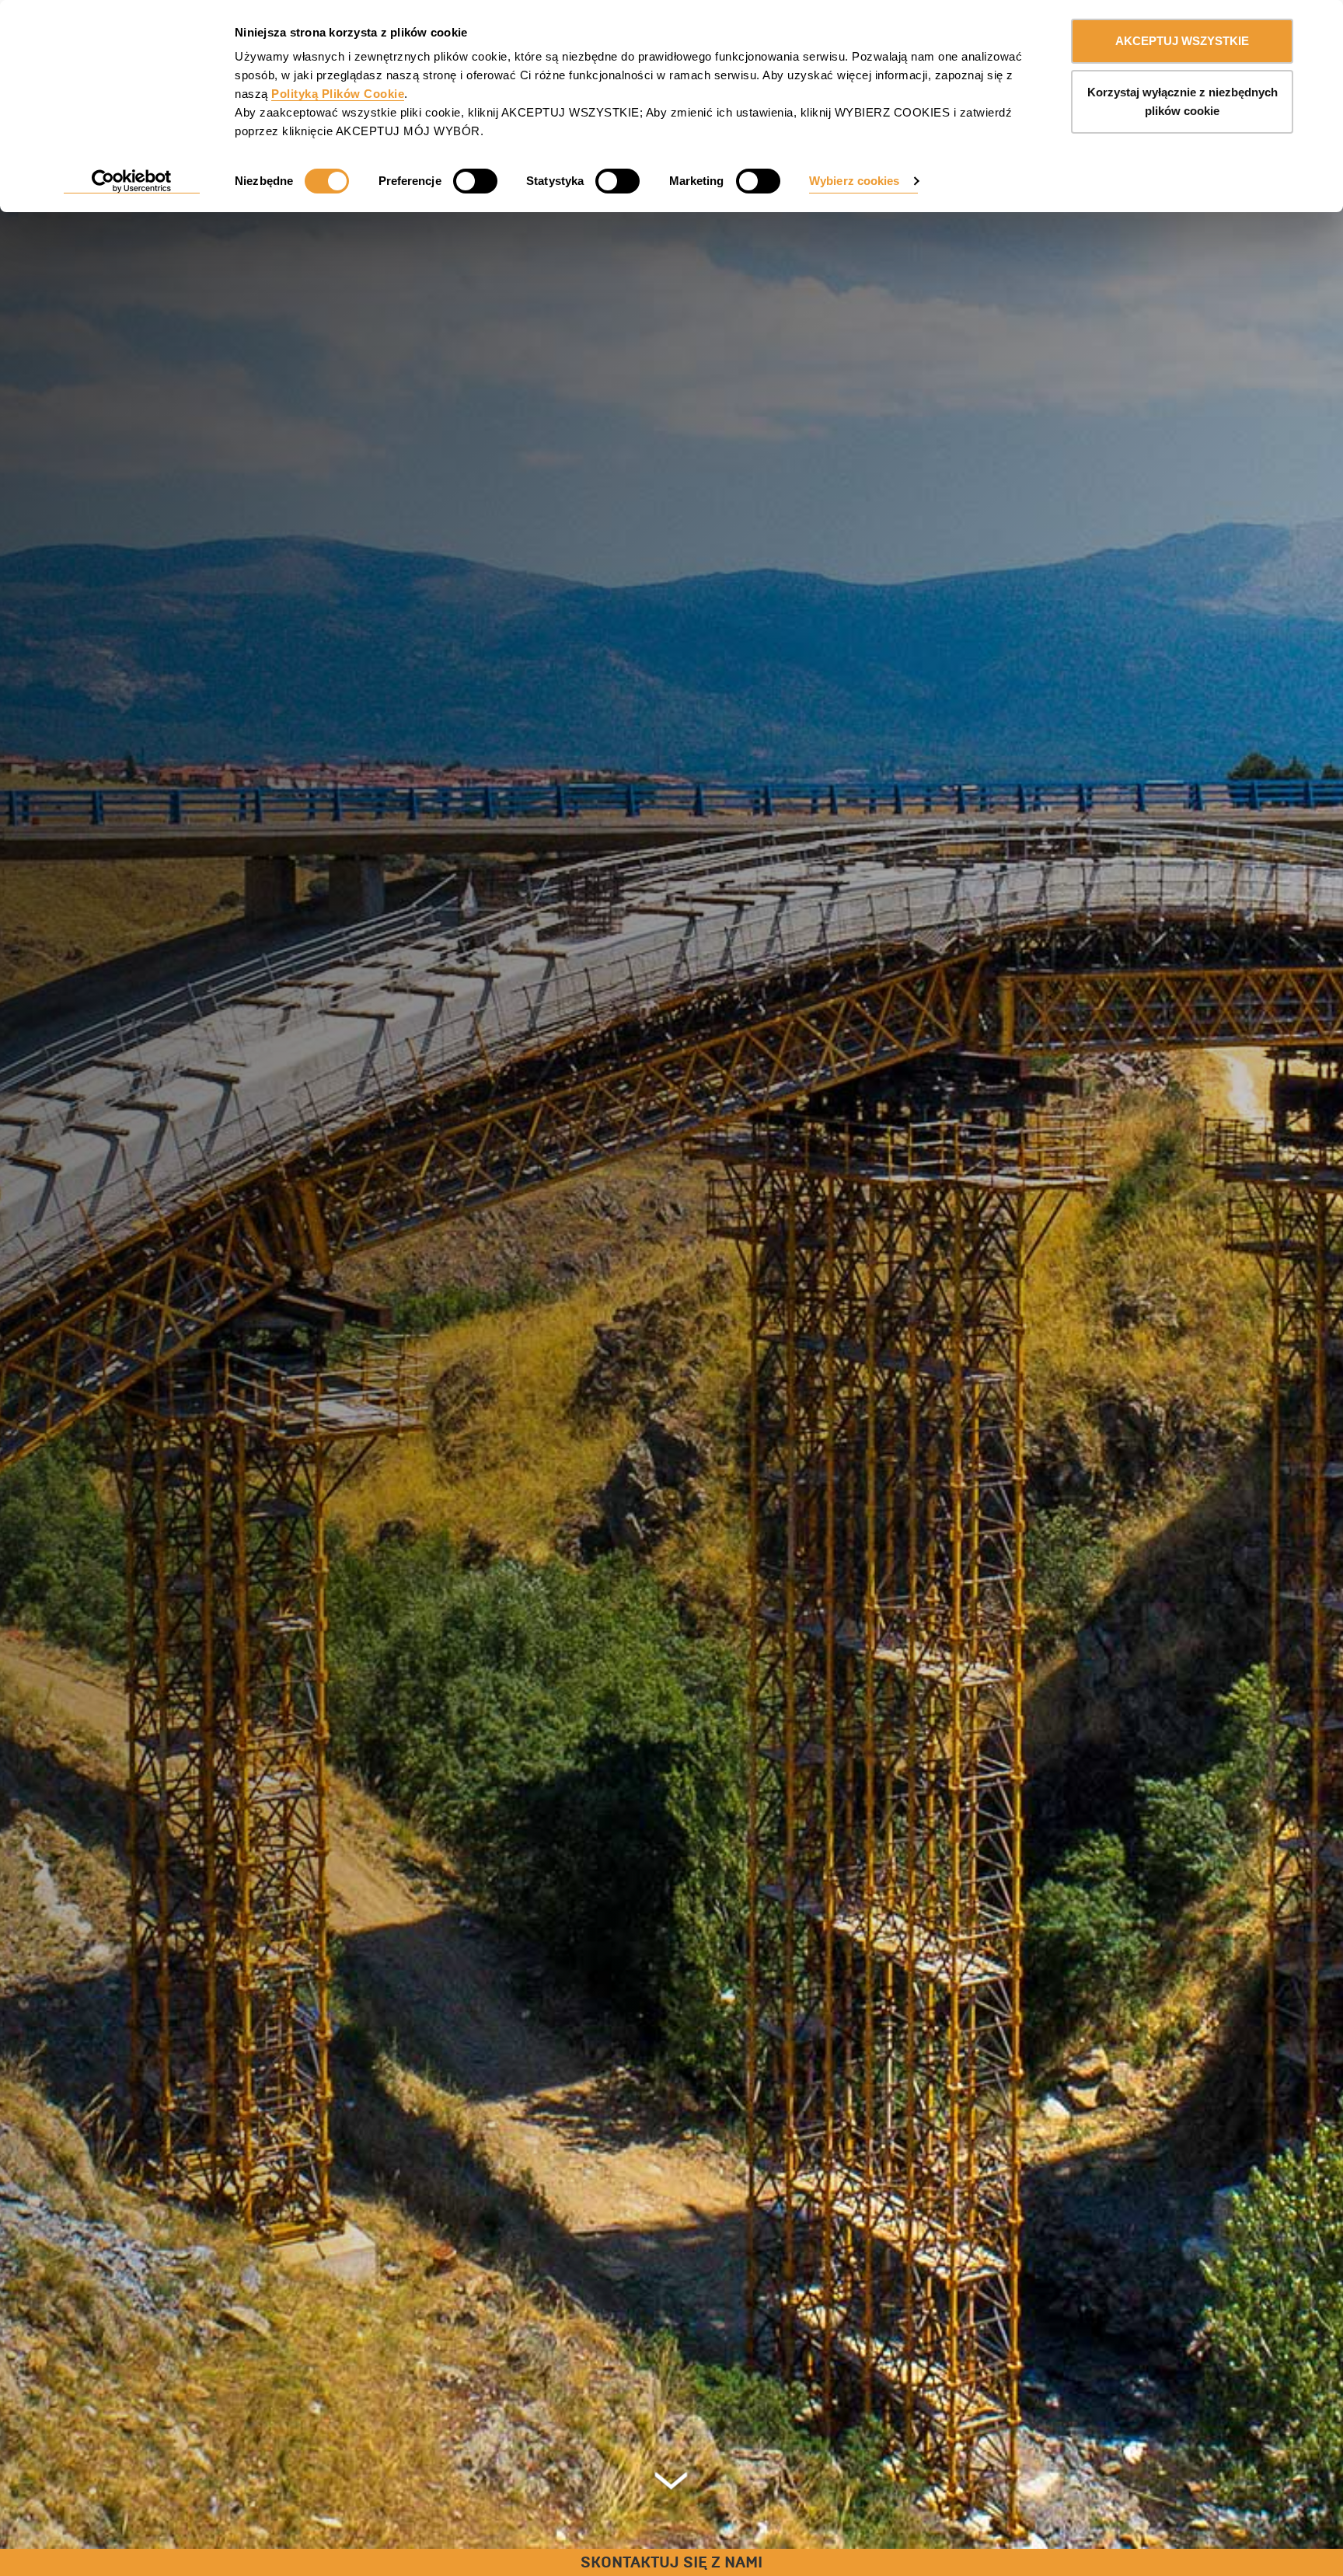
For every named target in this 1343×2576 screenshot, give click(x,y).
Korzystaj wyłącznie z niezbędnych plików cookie (1183, 101)
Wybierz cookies (855, 181)
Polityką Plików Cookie (338, 94)
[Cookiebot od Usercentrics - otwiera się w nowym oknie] (132, 182)
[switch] (475, 181)
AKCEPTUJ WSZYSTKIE (1182, 41)
